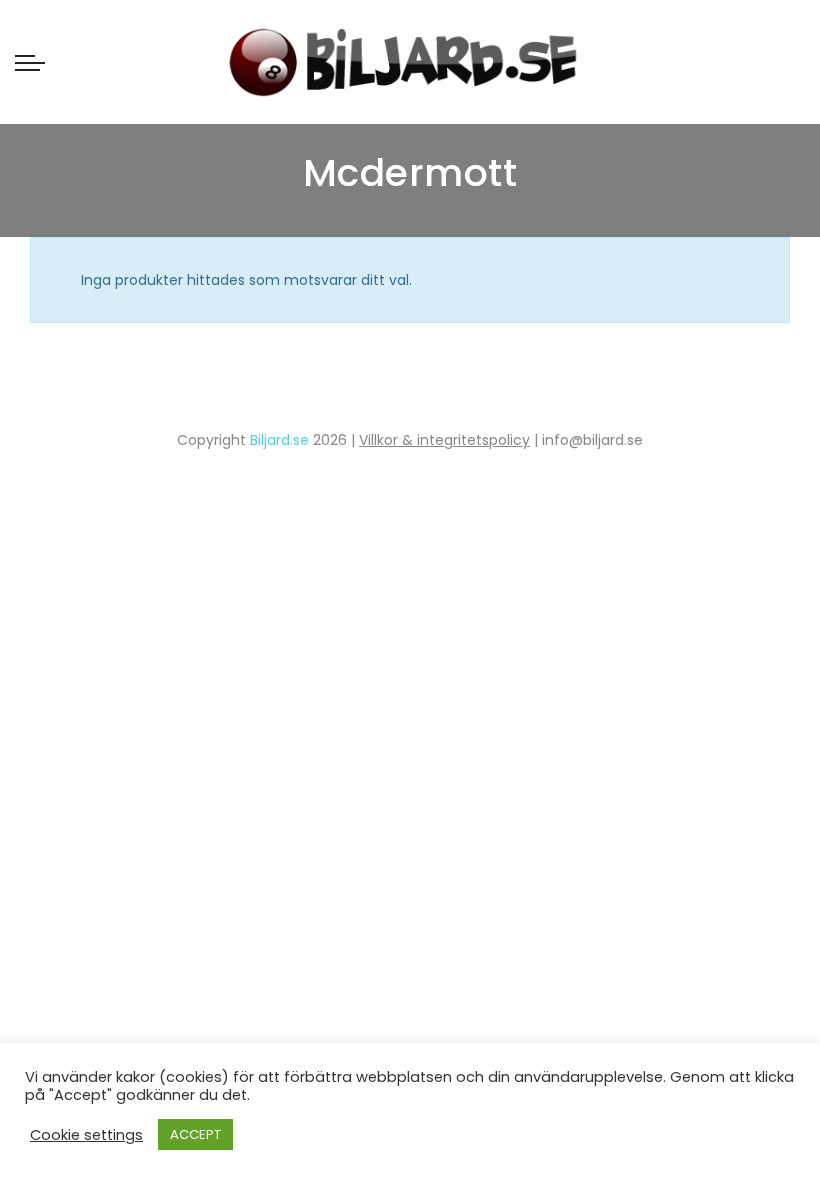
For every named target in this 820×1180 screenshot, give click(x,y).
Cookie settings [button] (86, 1135)
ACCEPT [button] (195, 1134)
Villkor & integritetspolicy (444, 440)
